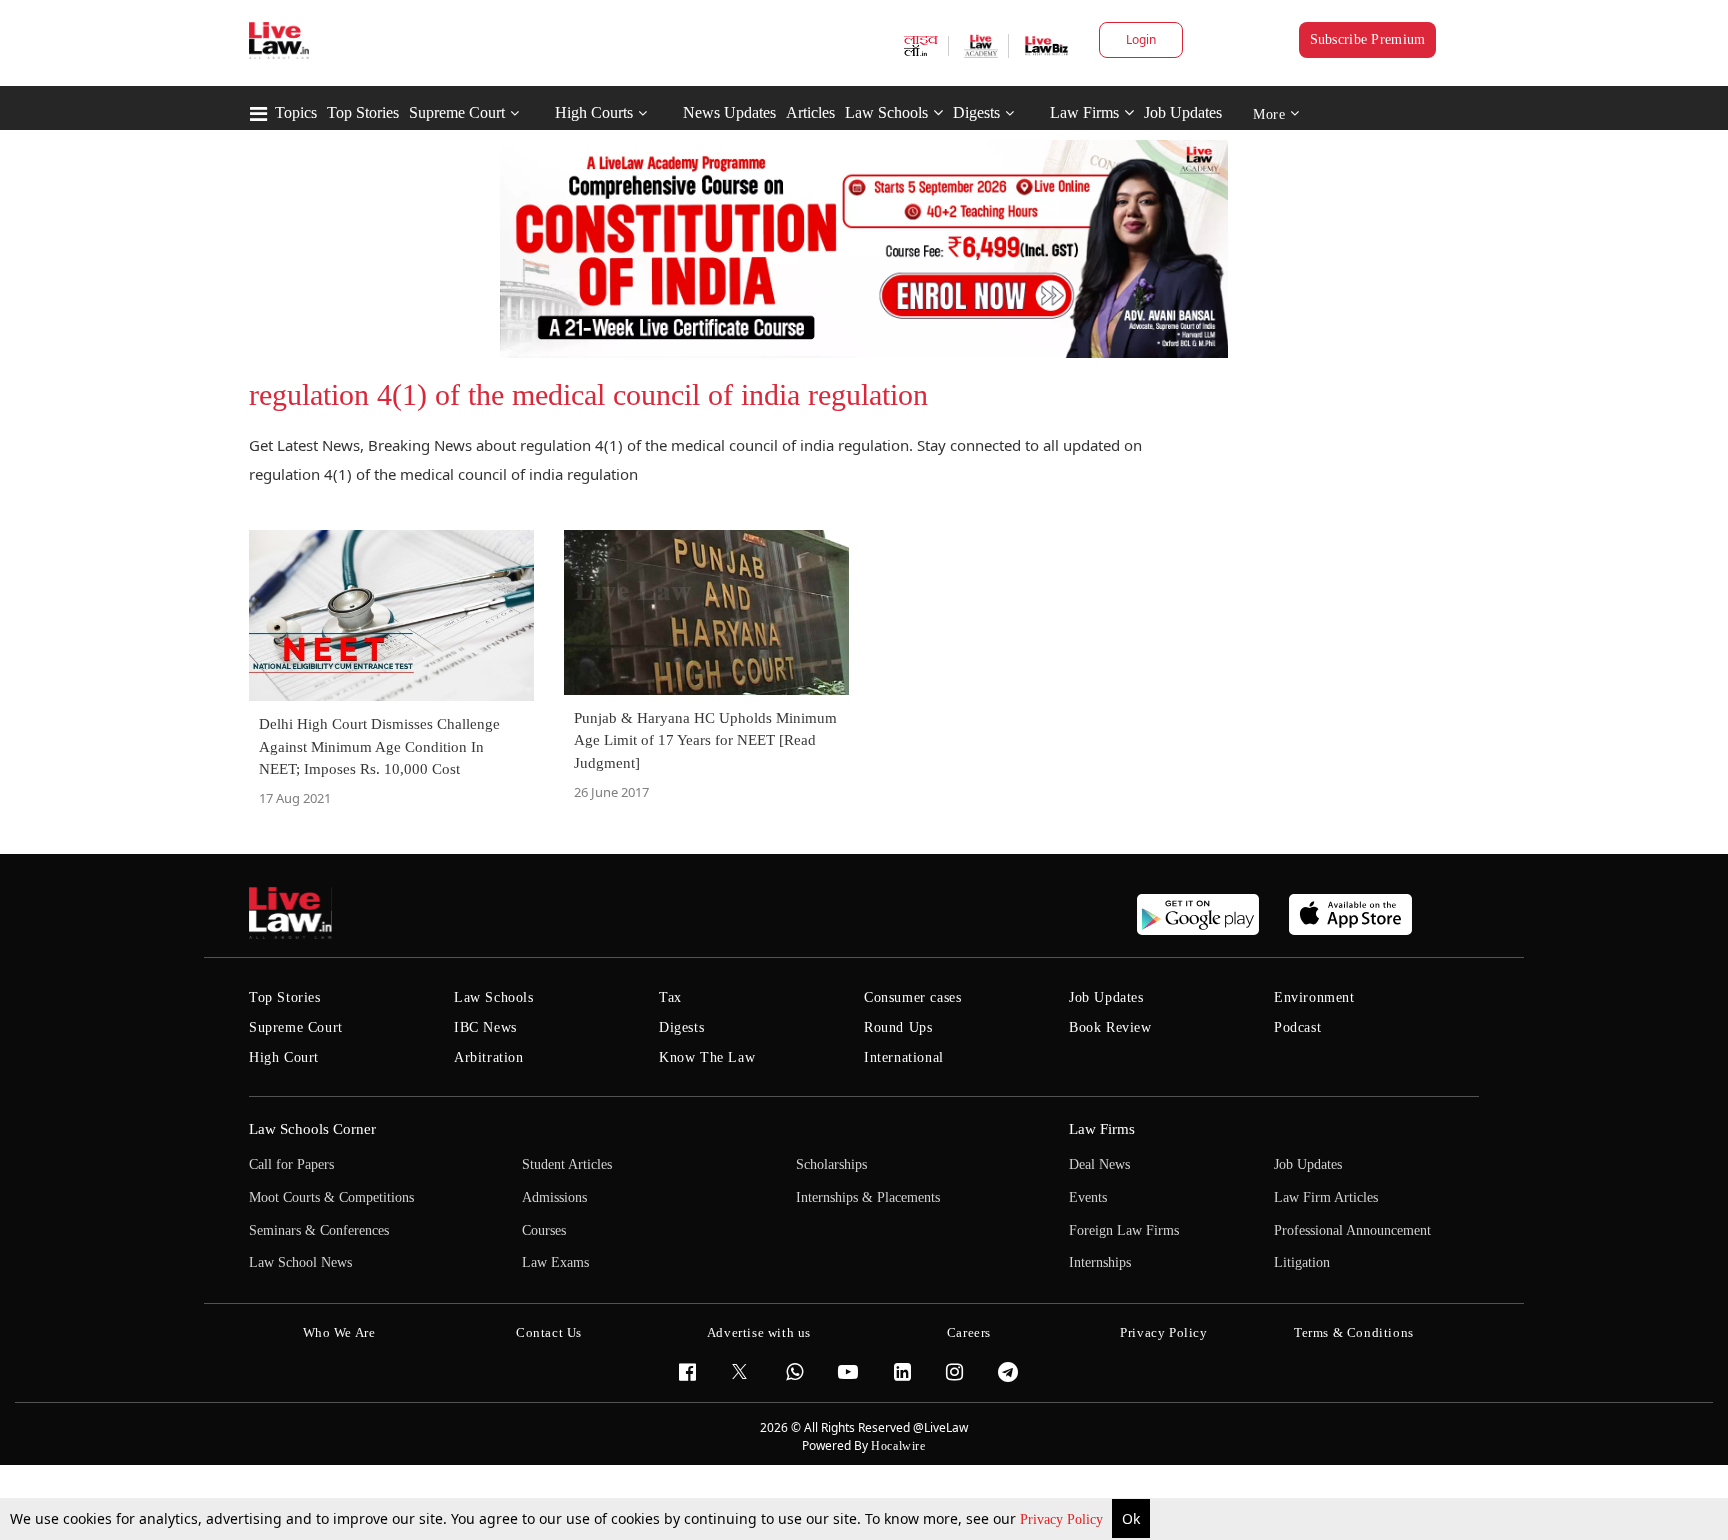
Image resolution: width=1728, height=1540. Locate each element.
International (904, 1057)
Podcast (1297, 1027)
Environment (1314, 997)
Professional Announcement (1352, 1230)
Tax (670, 997)
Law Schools (886, 112)
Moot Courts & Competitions (331, 1197)
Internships (1100, 1262)
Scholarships (831, 1164)
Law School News (300, 1262)
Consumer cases (912, 997)
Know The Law (707, 1057)
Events (1088, 1197)
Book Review (1110, 1027)
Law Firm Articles (1326, 1197)
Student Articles (567, 1164)
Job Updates (1183, 112)
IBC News (485, 1027)
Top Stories (363, 112)
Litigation (1302, 1262)
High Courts (594, 112)
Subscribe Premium (1368, 39)
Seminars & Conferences (319, 1230)
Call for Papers (291, 1164)
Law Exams (555, 1262)
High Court (284, 1057)
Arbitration (489, 1057)
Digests (976, 112)
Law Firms (1084, 112)
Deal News (1099, 1164)
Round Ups (898, 1027)
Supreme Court (457, 112)
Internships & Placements (868, 1197)
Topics (296, 112)
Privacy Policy (1063, 1519)
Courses (544, 1230)
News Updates (729, 112)
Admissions (554, 1197)
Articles (810, 112)
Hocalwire (898, 1446)
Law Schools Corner (312, 1129)
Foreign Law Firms (1124, 1230)
